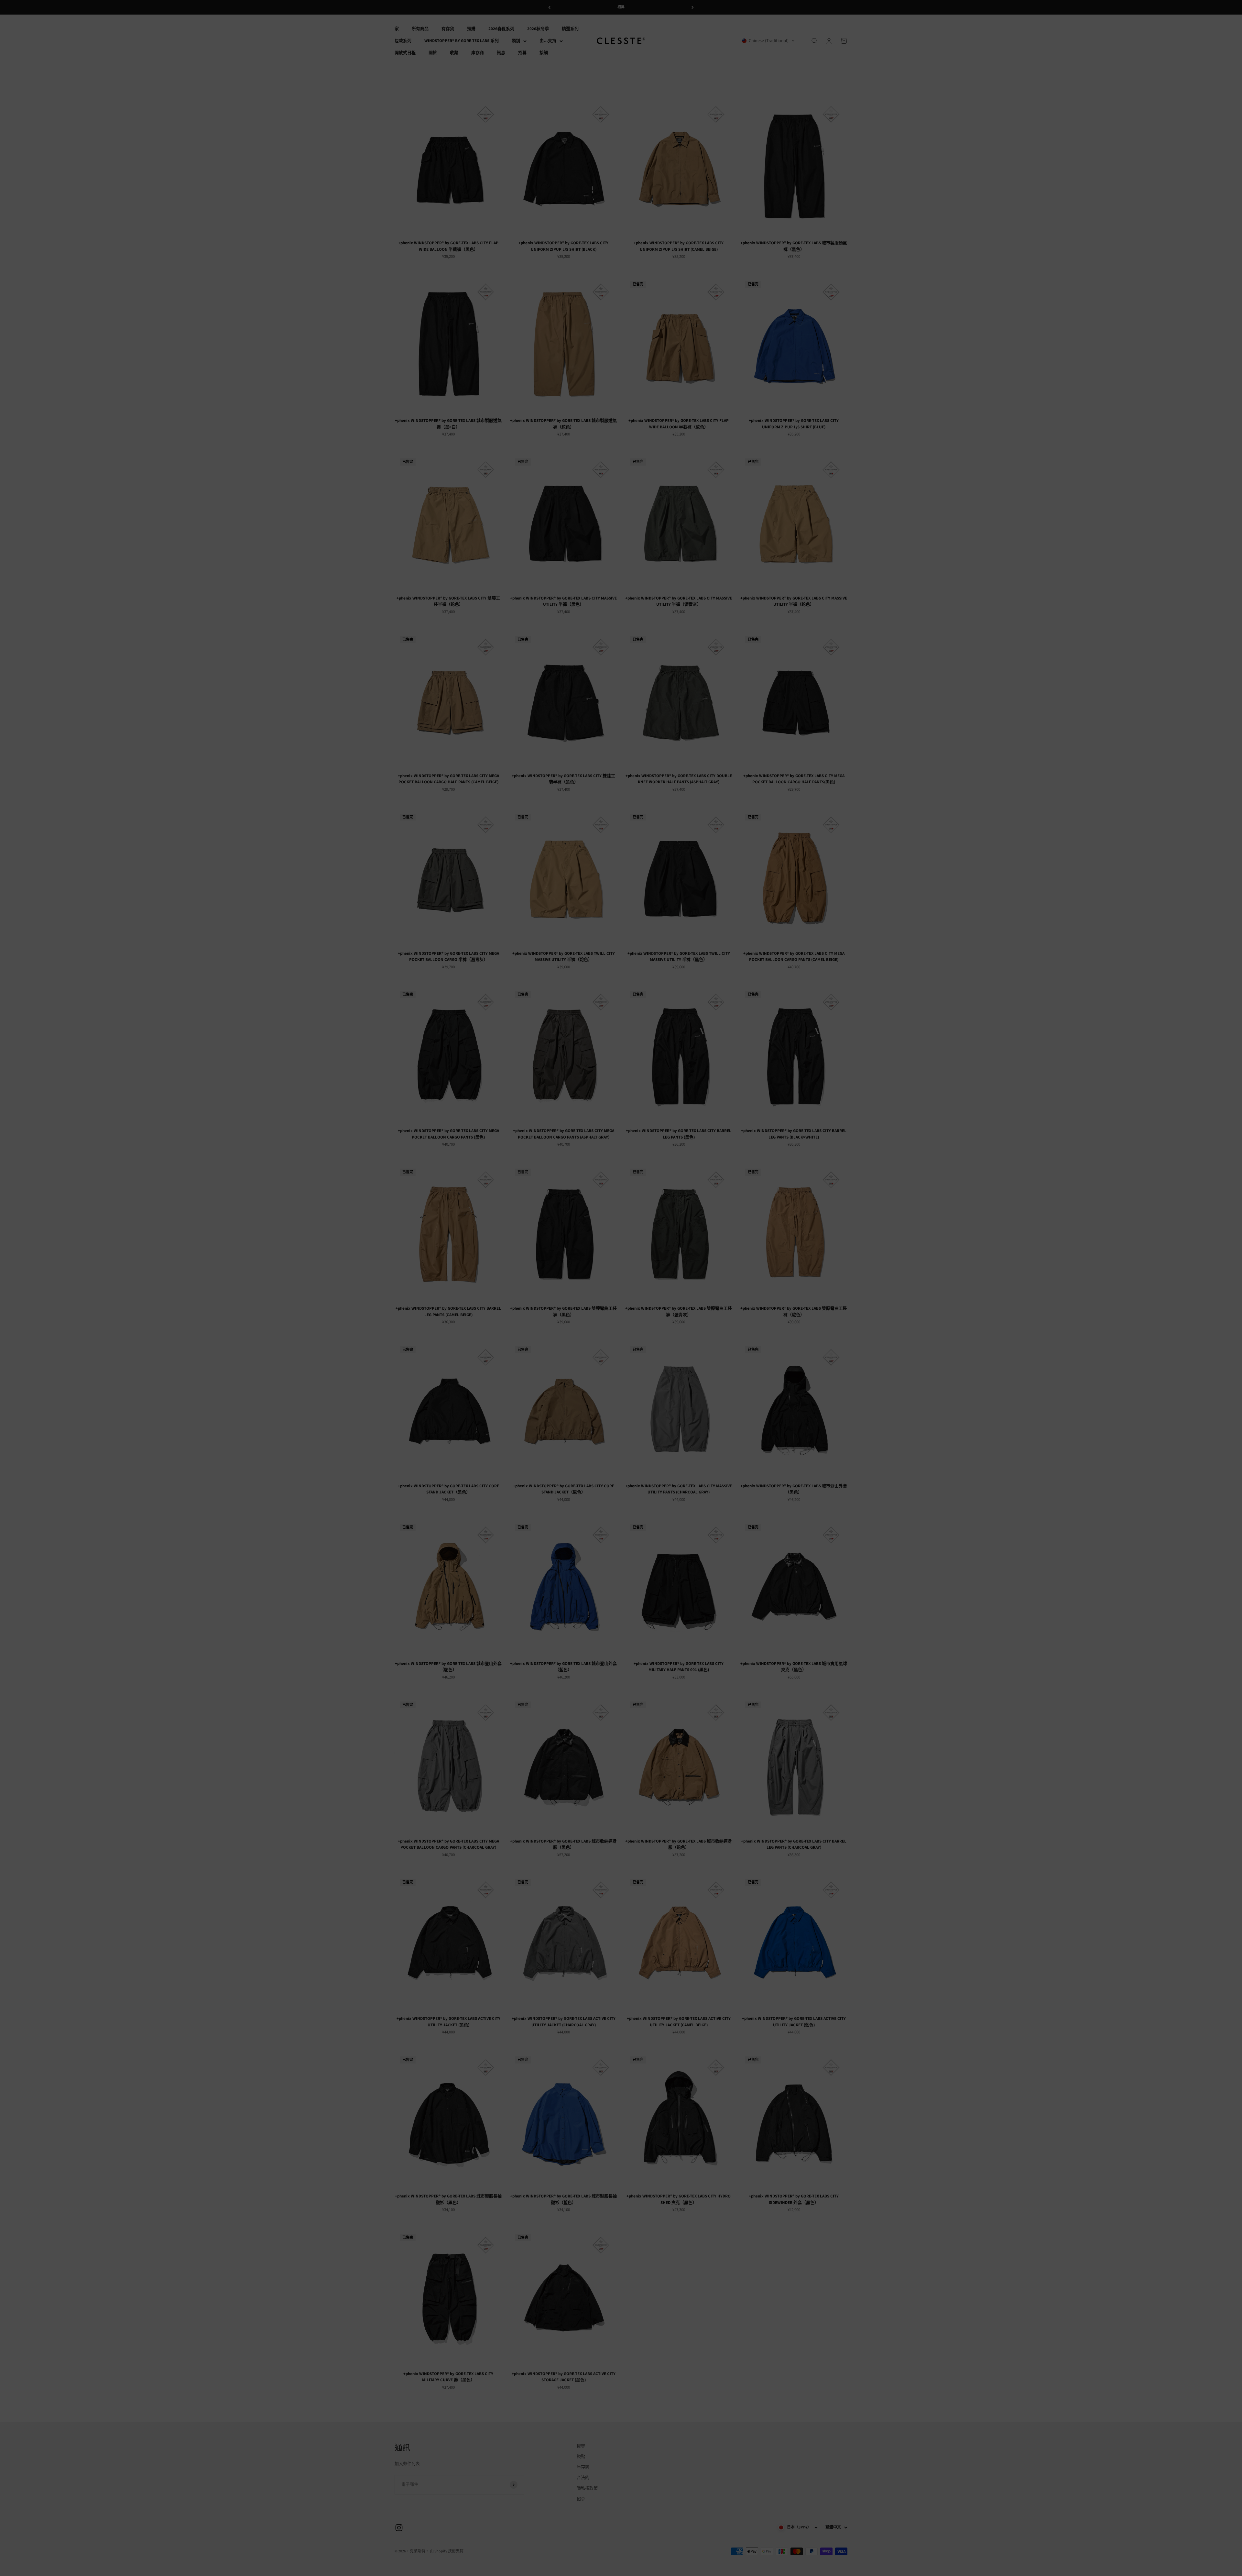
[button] (621, 1284)
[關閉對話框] (687, 1244)
